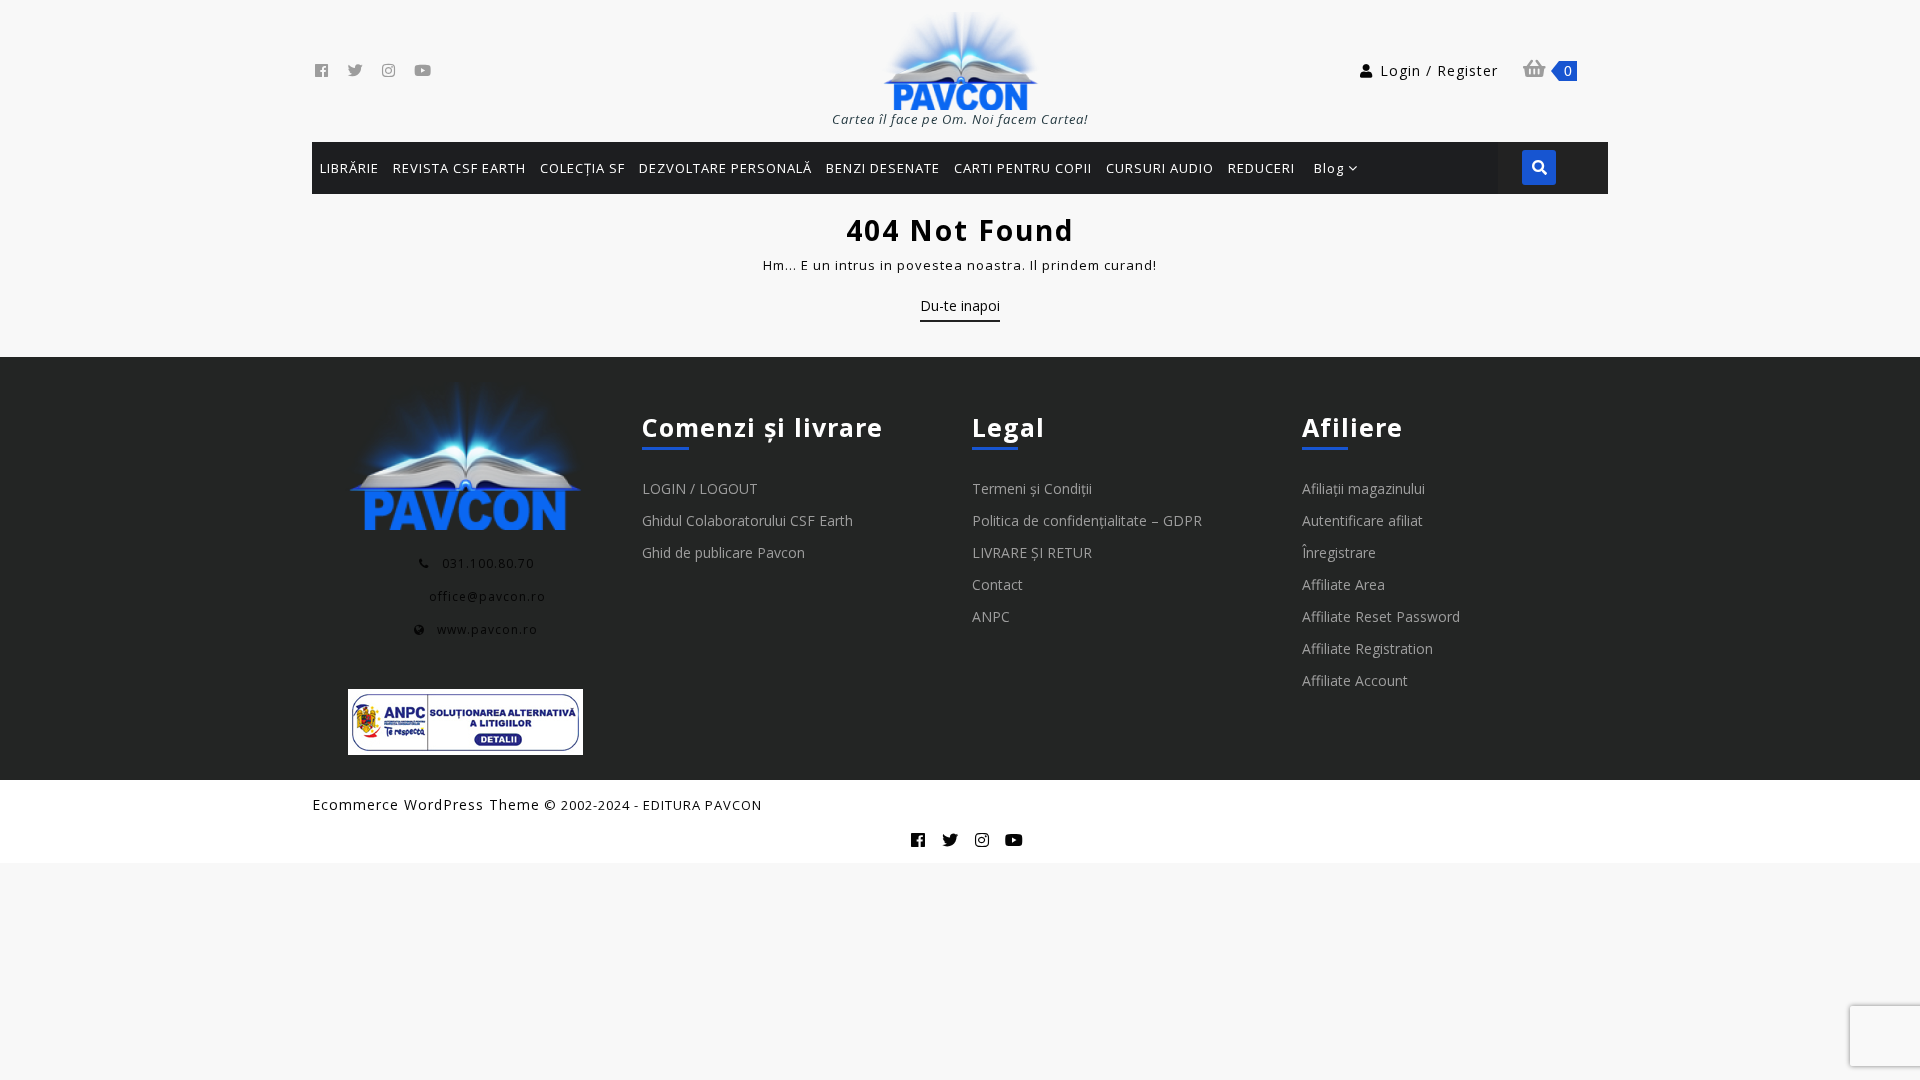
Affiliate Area (1343, 584)
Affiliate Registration (1367, 648)
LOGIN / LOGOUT (700, 488)
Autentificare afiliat (1362, 520)
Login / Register (1439, 70)
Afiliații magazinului (1363, 488)
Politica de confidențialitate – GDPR (1087, 520)
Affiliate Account (1355, 680)
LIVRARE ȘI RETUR (1032, 552)
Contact (997, 584)
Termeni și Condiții (1032, 488)
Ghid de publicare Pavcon (723, 552)
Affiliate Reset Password (1381, 616)
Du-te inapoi (960, 309)
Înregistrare (1339, 552)
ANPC (991, 616)
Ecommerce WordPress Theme (426, 804)
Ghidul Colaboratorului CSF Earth (747, 520)
